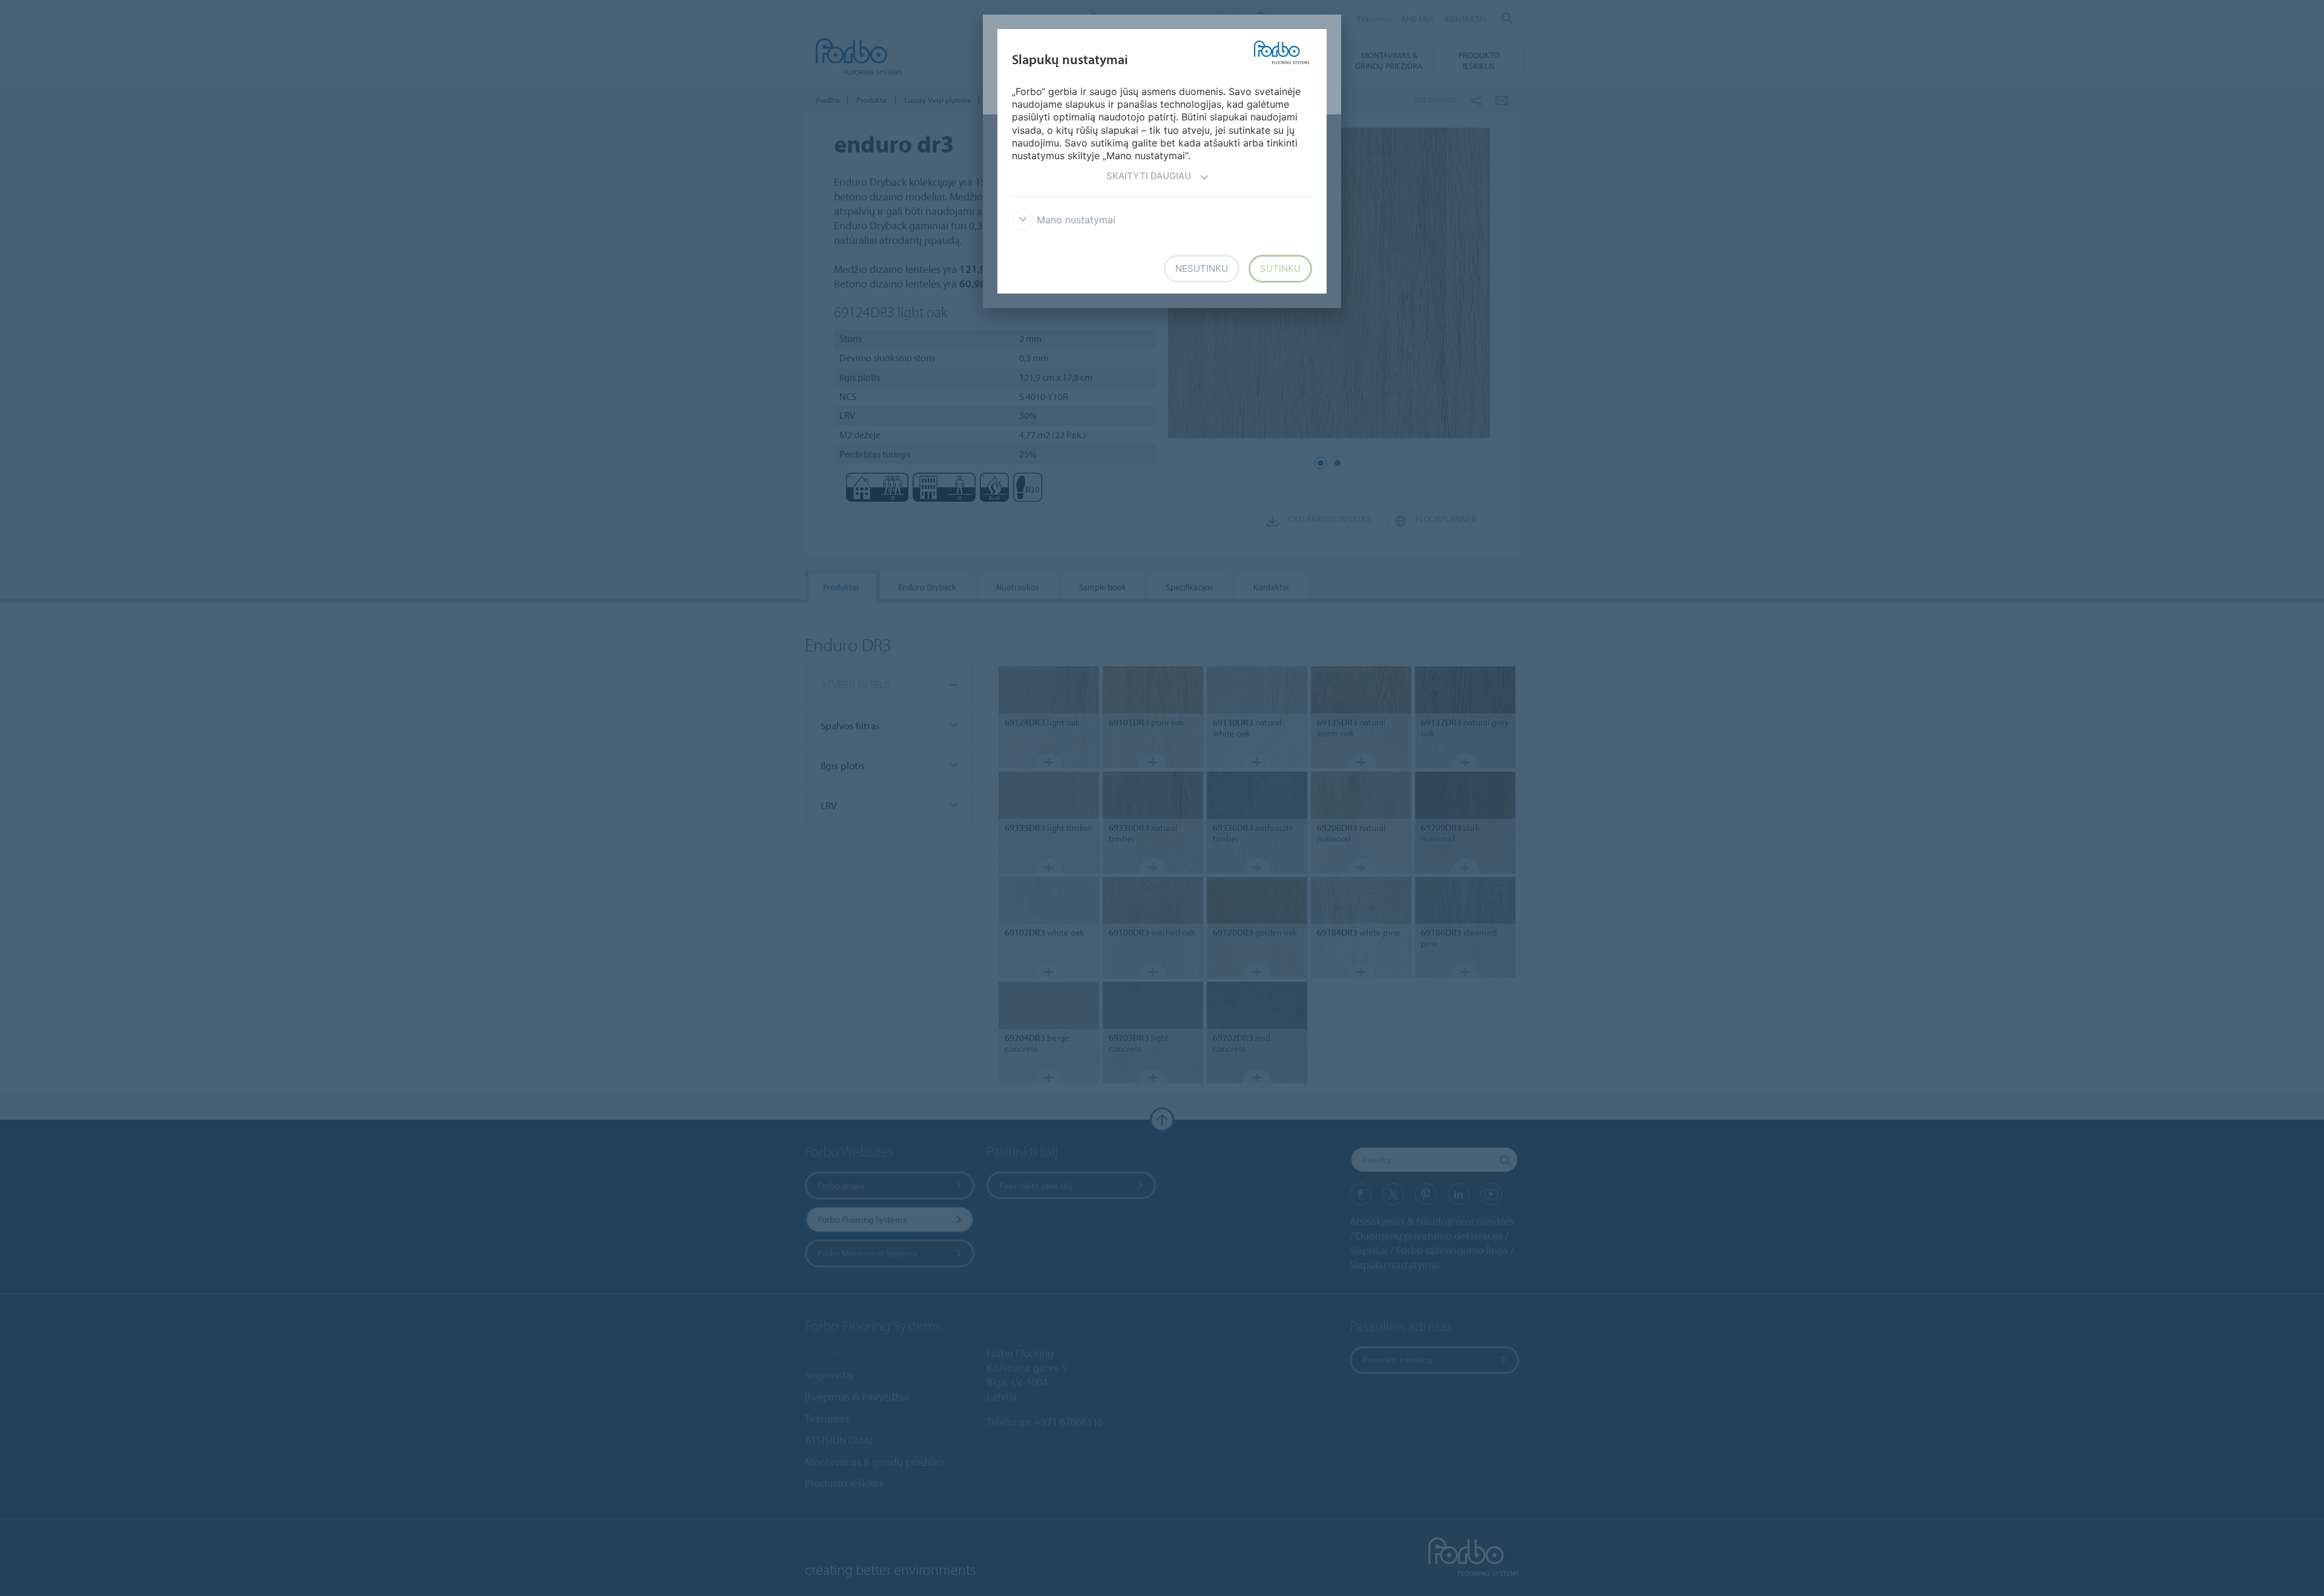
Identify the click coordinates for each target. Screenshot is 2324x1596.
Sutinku (1280, 268)
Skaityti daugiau (1149, 176)
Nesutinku (1202, 268)
